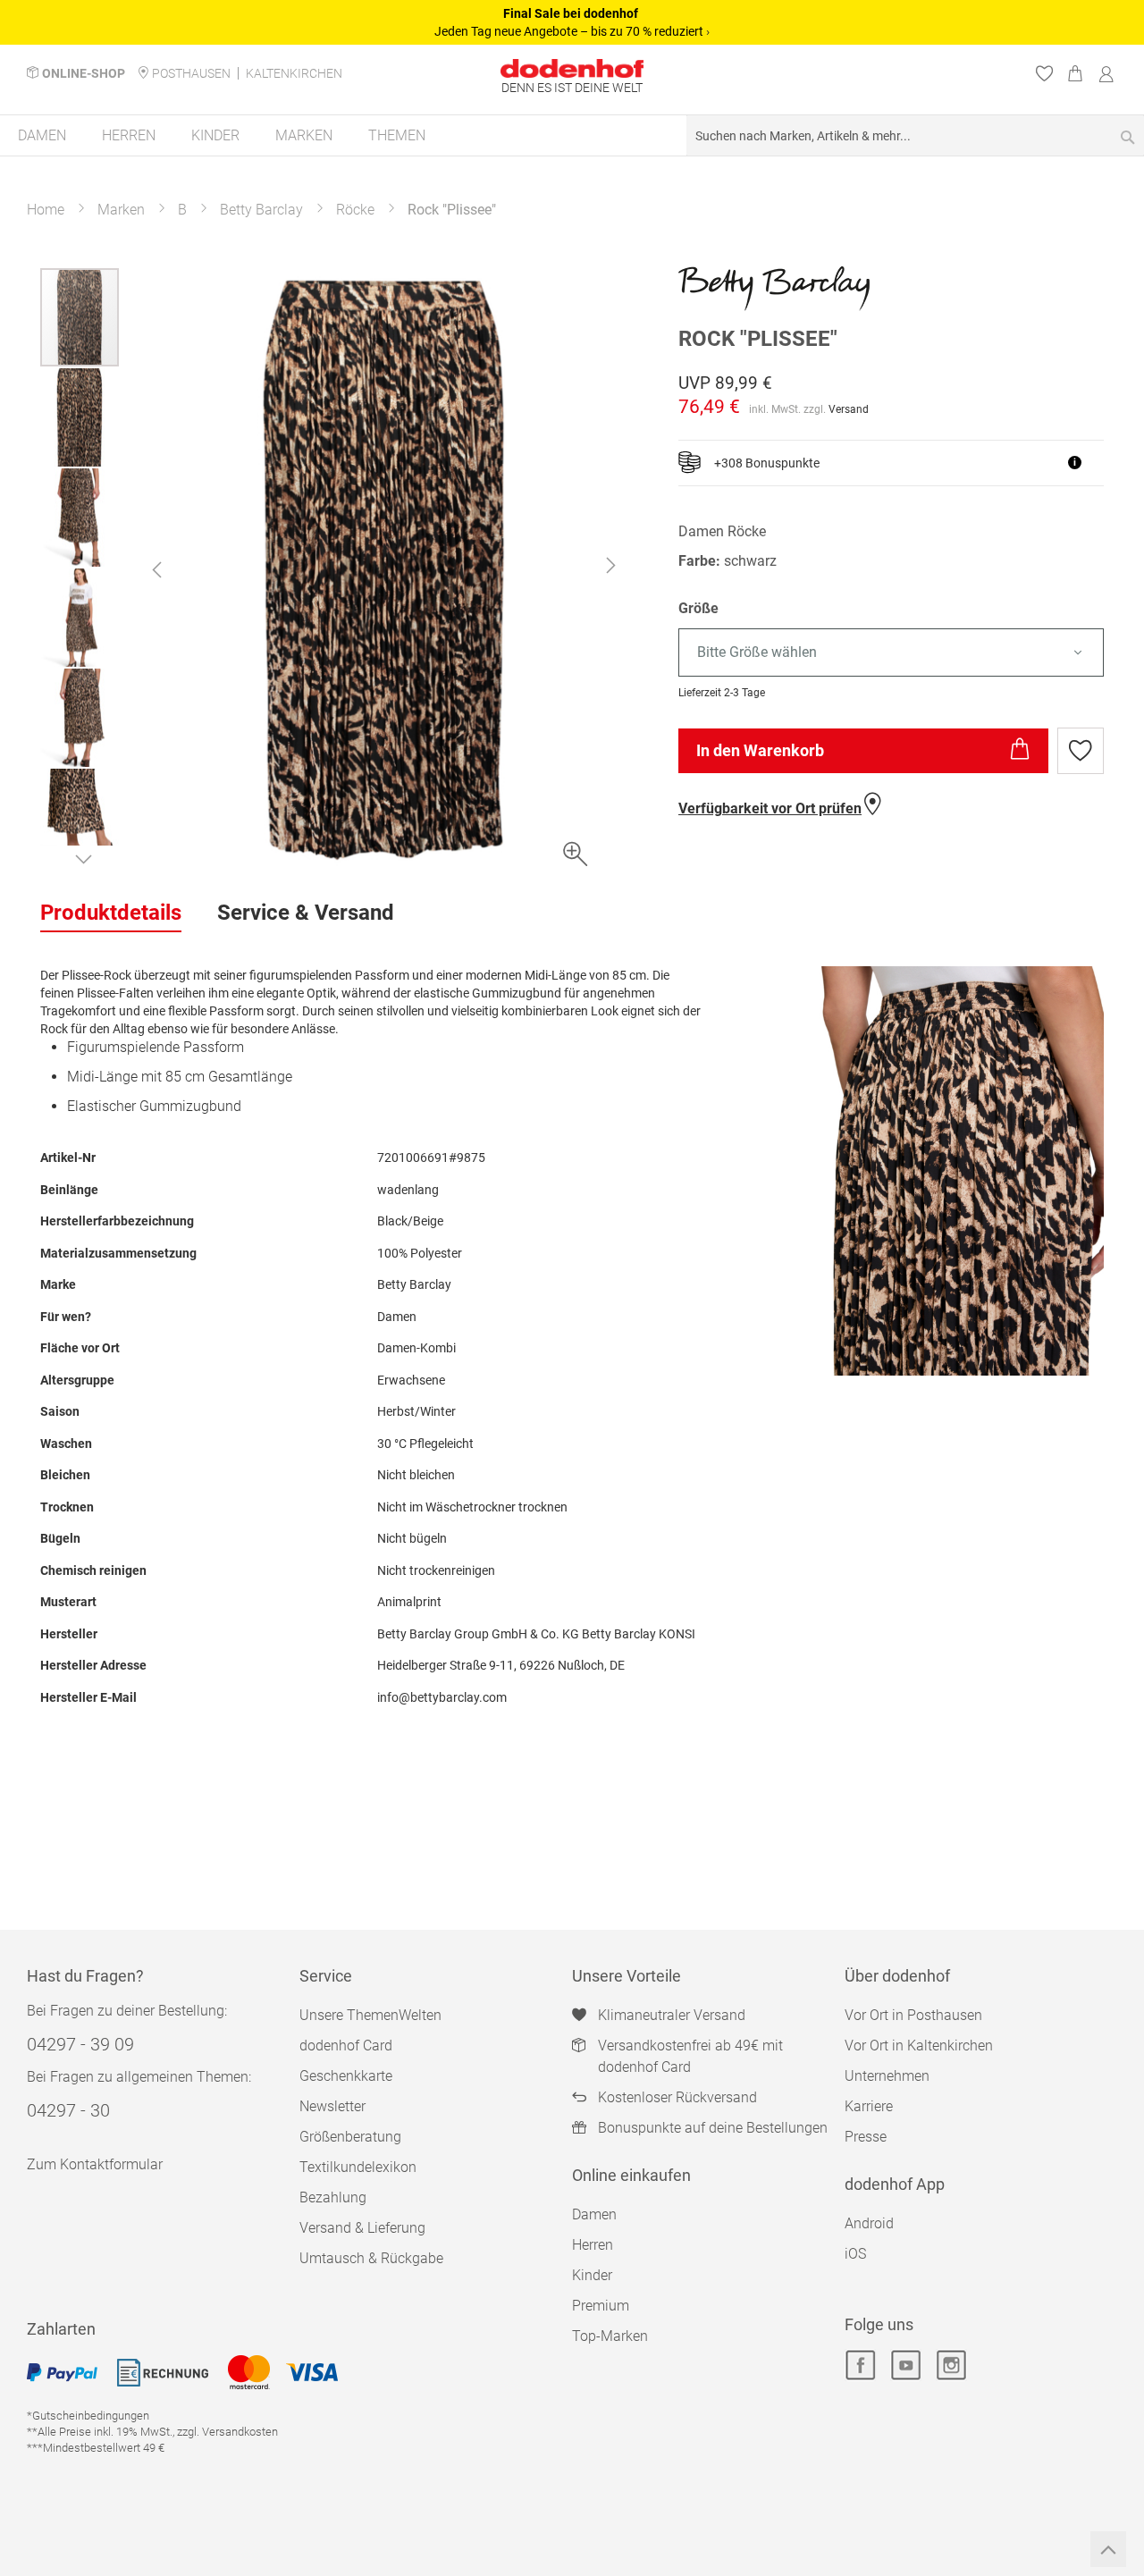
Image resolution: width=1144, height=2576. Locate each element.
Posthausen (191, 73)
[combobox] (915, 135)
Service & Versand (306, 913)
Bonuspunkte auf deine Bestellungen (713, 2128)
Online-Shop (84, 73)
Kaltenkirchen (294, 73)
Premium (601, 2306)
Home (46, 210)
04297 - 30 (68, 2110)
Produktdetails (111, 913)
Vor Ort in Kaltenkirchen (919, 2046)
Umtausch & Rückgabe (371, 2258)
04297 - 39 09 (80, 2044)
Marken (121, 210)
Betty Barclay (261, 210)
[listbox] (891, 653)
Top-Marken (610, 2336)
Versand (849, 409)
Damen (594, 2214)
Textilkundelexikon (358, 2167)
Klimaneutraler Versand (672, 2015)
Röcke (355, 210)
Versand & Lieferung (362, 2228)
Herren (593, 2245)
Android (869, 2223)
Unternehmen (887, 2076)
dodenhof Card (346, 2046)
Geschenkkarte (346, 2076)
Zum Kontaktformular (95, 2164)
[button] (156, 569)
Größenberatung (350, 2137)
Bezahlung (333, 2197)
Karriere (869, 2106)
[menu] (572, 136)
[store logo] (572, 68)
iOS (855, 2254)
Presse (866, 2137)
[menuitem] (42, 135)
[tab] (111, 913)
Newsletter (332, 2106)
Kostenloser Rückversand (677, 2097)
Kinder (592, 2275)
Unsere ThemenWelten (370, 2015)
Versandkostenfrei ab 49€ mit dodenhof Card (690, 2056)
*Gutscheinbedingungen (88, 2416)
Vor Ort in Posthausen (913, 2015)
